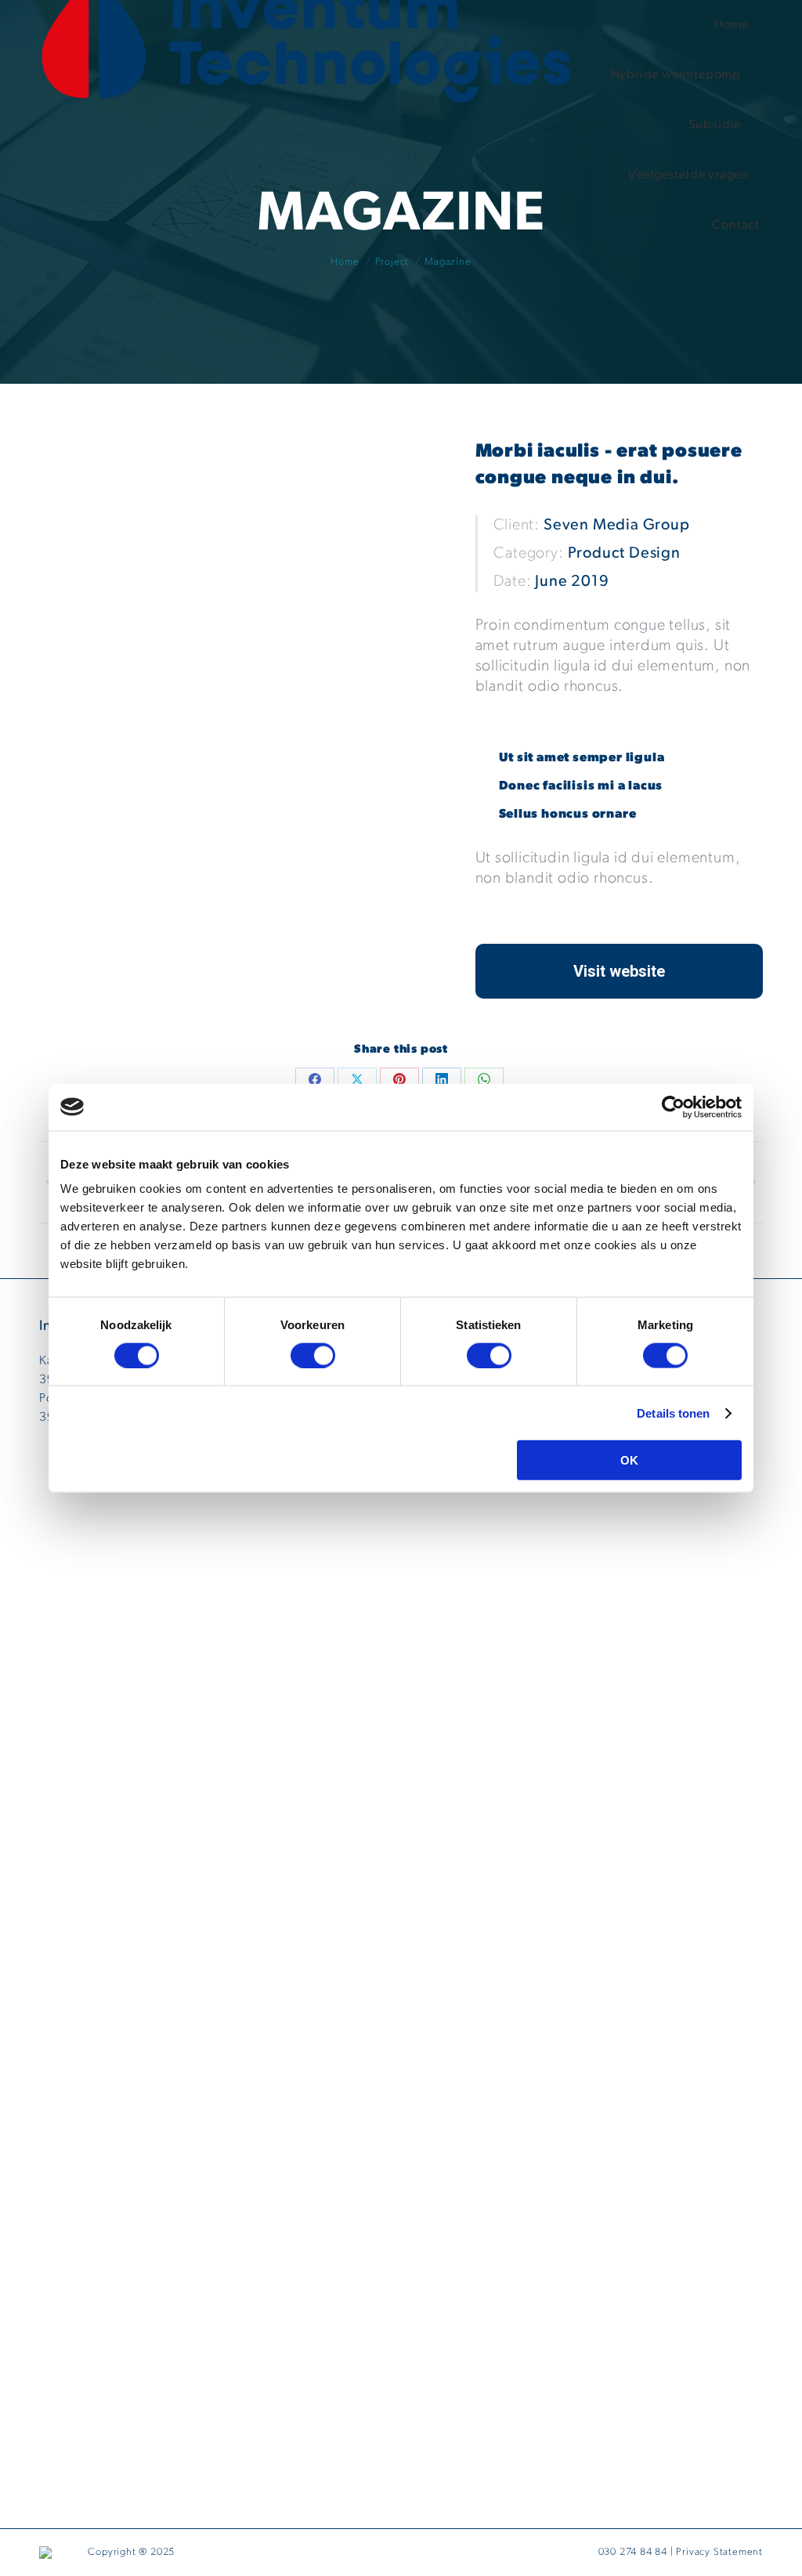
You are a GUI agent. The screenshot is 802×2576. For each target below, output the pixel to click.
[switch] (313, 1355)
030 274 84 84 (633, 2552)
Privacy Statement (719, 2552)
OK (629, 1460)
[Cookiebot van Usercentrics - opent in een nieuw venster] (673, 1107)
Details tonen (673, 1413)
